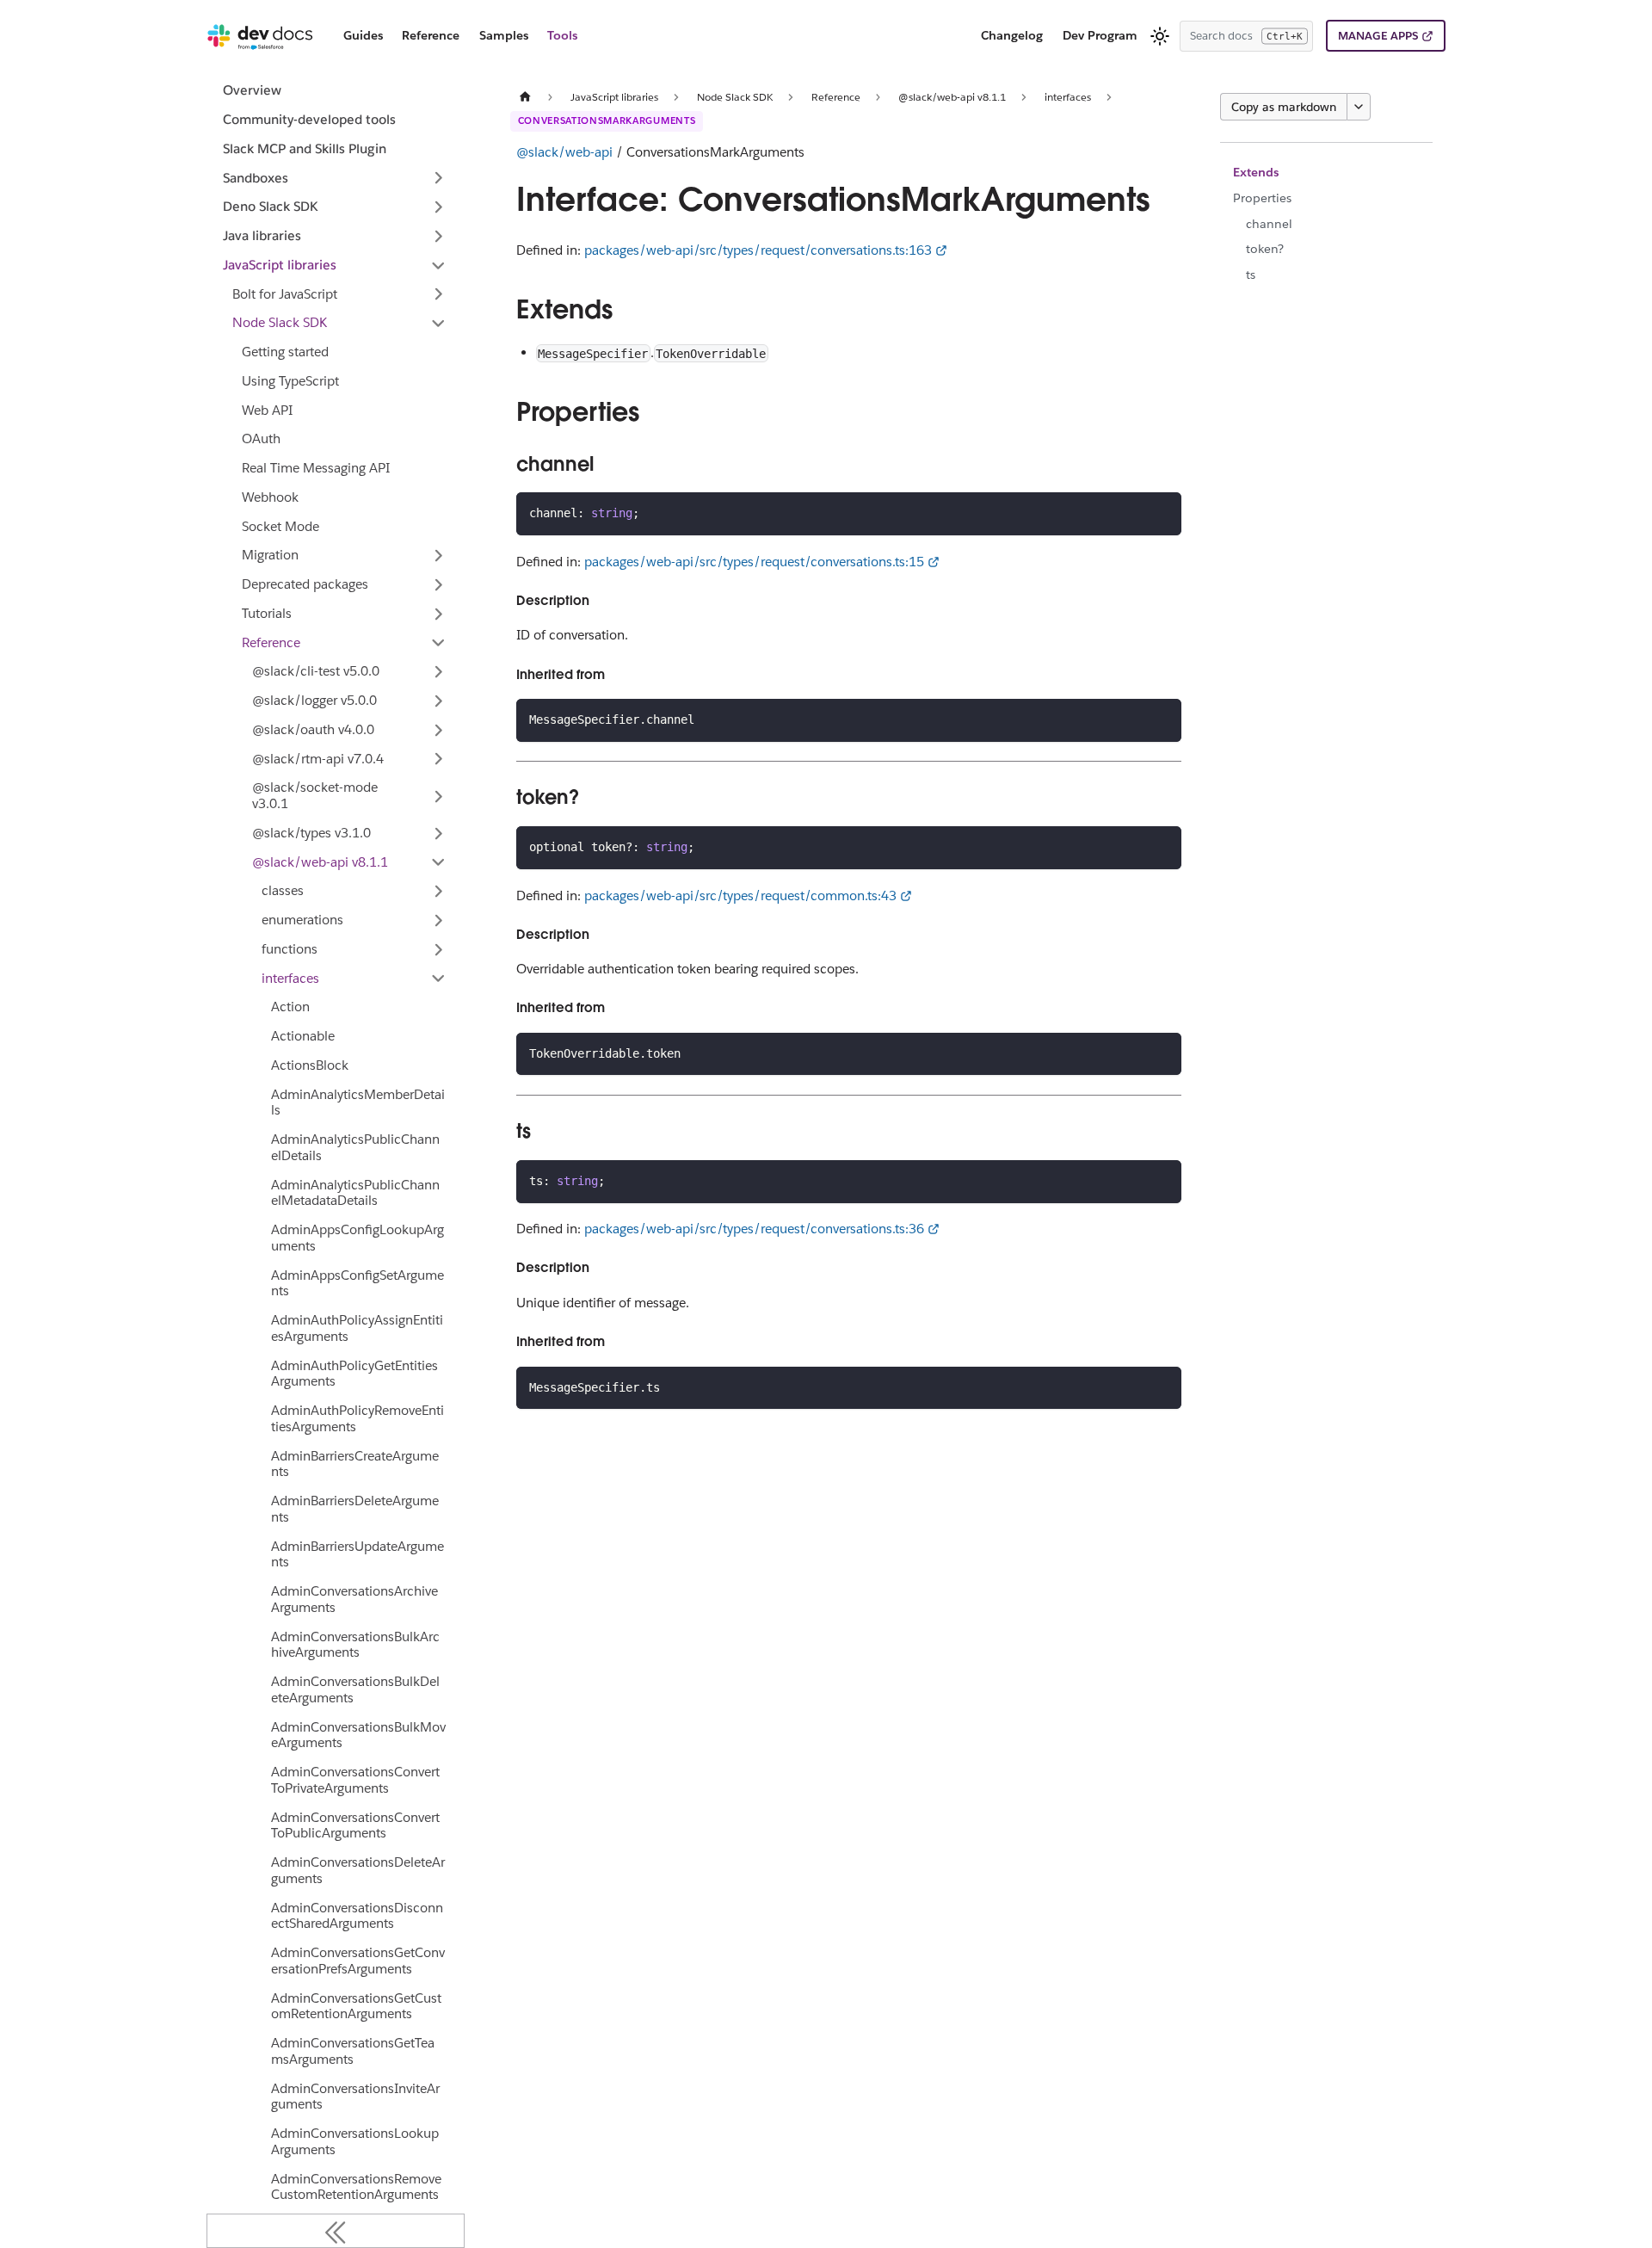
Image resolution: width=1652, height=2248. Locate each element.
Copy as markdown (1284, 107)
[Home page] (526, 97)
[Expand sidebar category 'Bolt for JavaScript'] (438, 294)
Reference (431, 35)
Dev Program (1100, 35)
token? (1265, 249)
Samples (504, 35)
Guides (363, 35)
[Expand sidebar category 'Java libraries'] (438, 236)
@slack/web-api (564, 152)
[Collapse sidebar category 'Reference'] (438, 643)
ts (1251, 275)
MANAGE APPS (1378, 36)
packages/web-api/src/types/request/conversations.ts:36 (754, 1229)
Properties (1262, 198)
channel (1269, 224)
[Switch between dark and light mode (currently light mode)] (1160, 36)
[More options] (1359, 107)
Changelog (1012, 35)
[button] (335, 178)
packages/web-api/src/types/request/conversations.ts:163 (758, 250)
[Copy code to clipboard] (1161, 513)
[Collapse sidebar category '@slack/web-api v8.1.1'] (438, 862)
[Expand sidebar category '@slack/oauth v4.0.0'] (438, 730)
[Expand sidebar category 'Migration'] (438, 556)
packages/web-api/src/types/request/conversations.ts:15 (754, 562)
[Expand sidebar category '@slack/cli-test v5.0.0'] (438, 672)
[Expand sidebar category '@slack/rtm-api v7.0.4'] (438, 759)
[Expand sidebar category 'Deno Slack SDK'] (438, 207)
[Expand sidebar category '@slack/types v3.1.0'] (438, 833)
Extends (1256, 172)
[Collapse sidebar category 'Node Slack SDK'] (438, 324)
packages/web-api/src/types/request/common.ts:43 (740, 895)
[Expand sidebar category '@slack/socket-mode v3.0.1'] (438, 797)
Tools (562, 35)
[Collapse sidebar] (336, 2231)
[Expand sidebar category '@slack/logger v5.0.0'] (438, 701)
